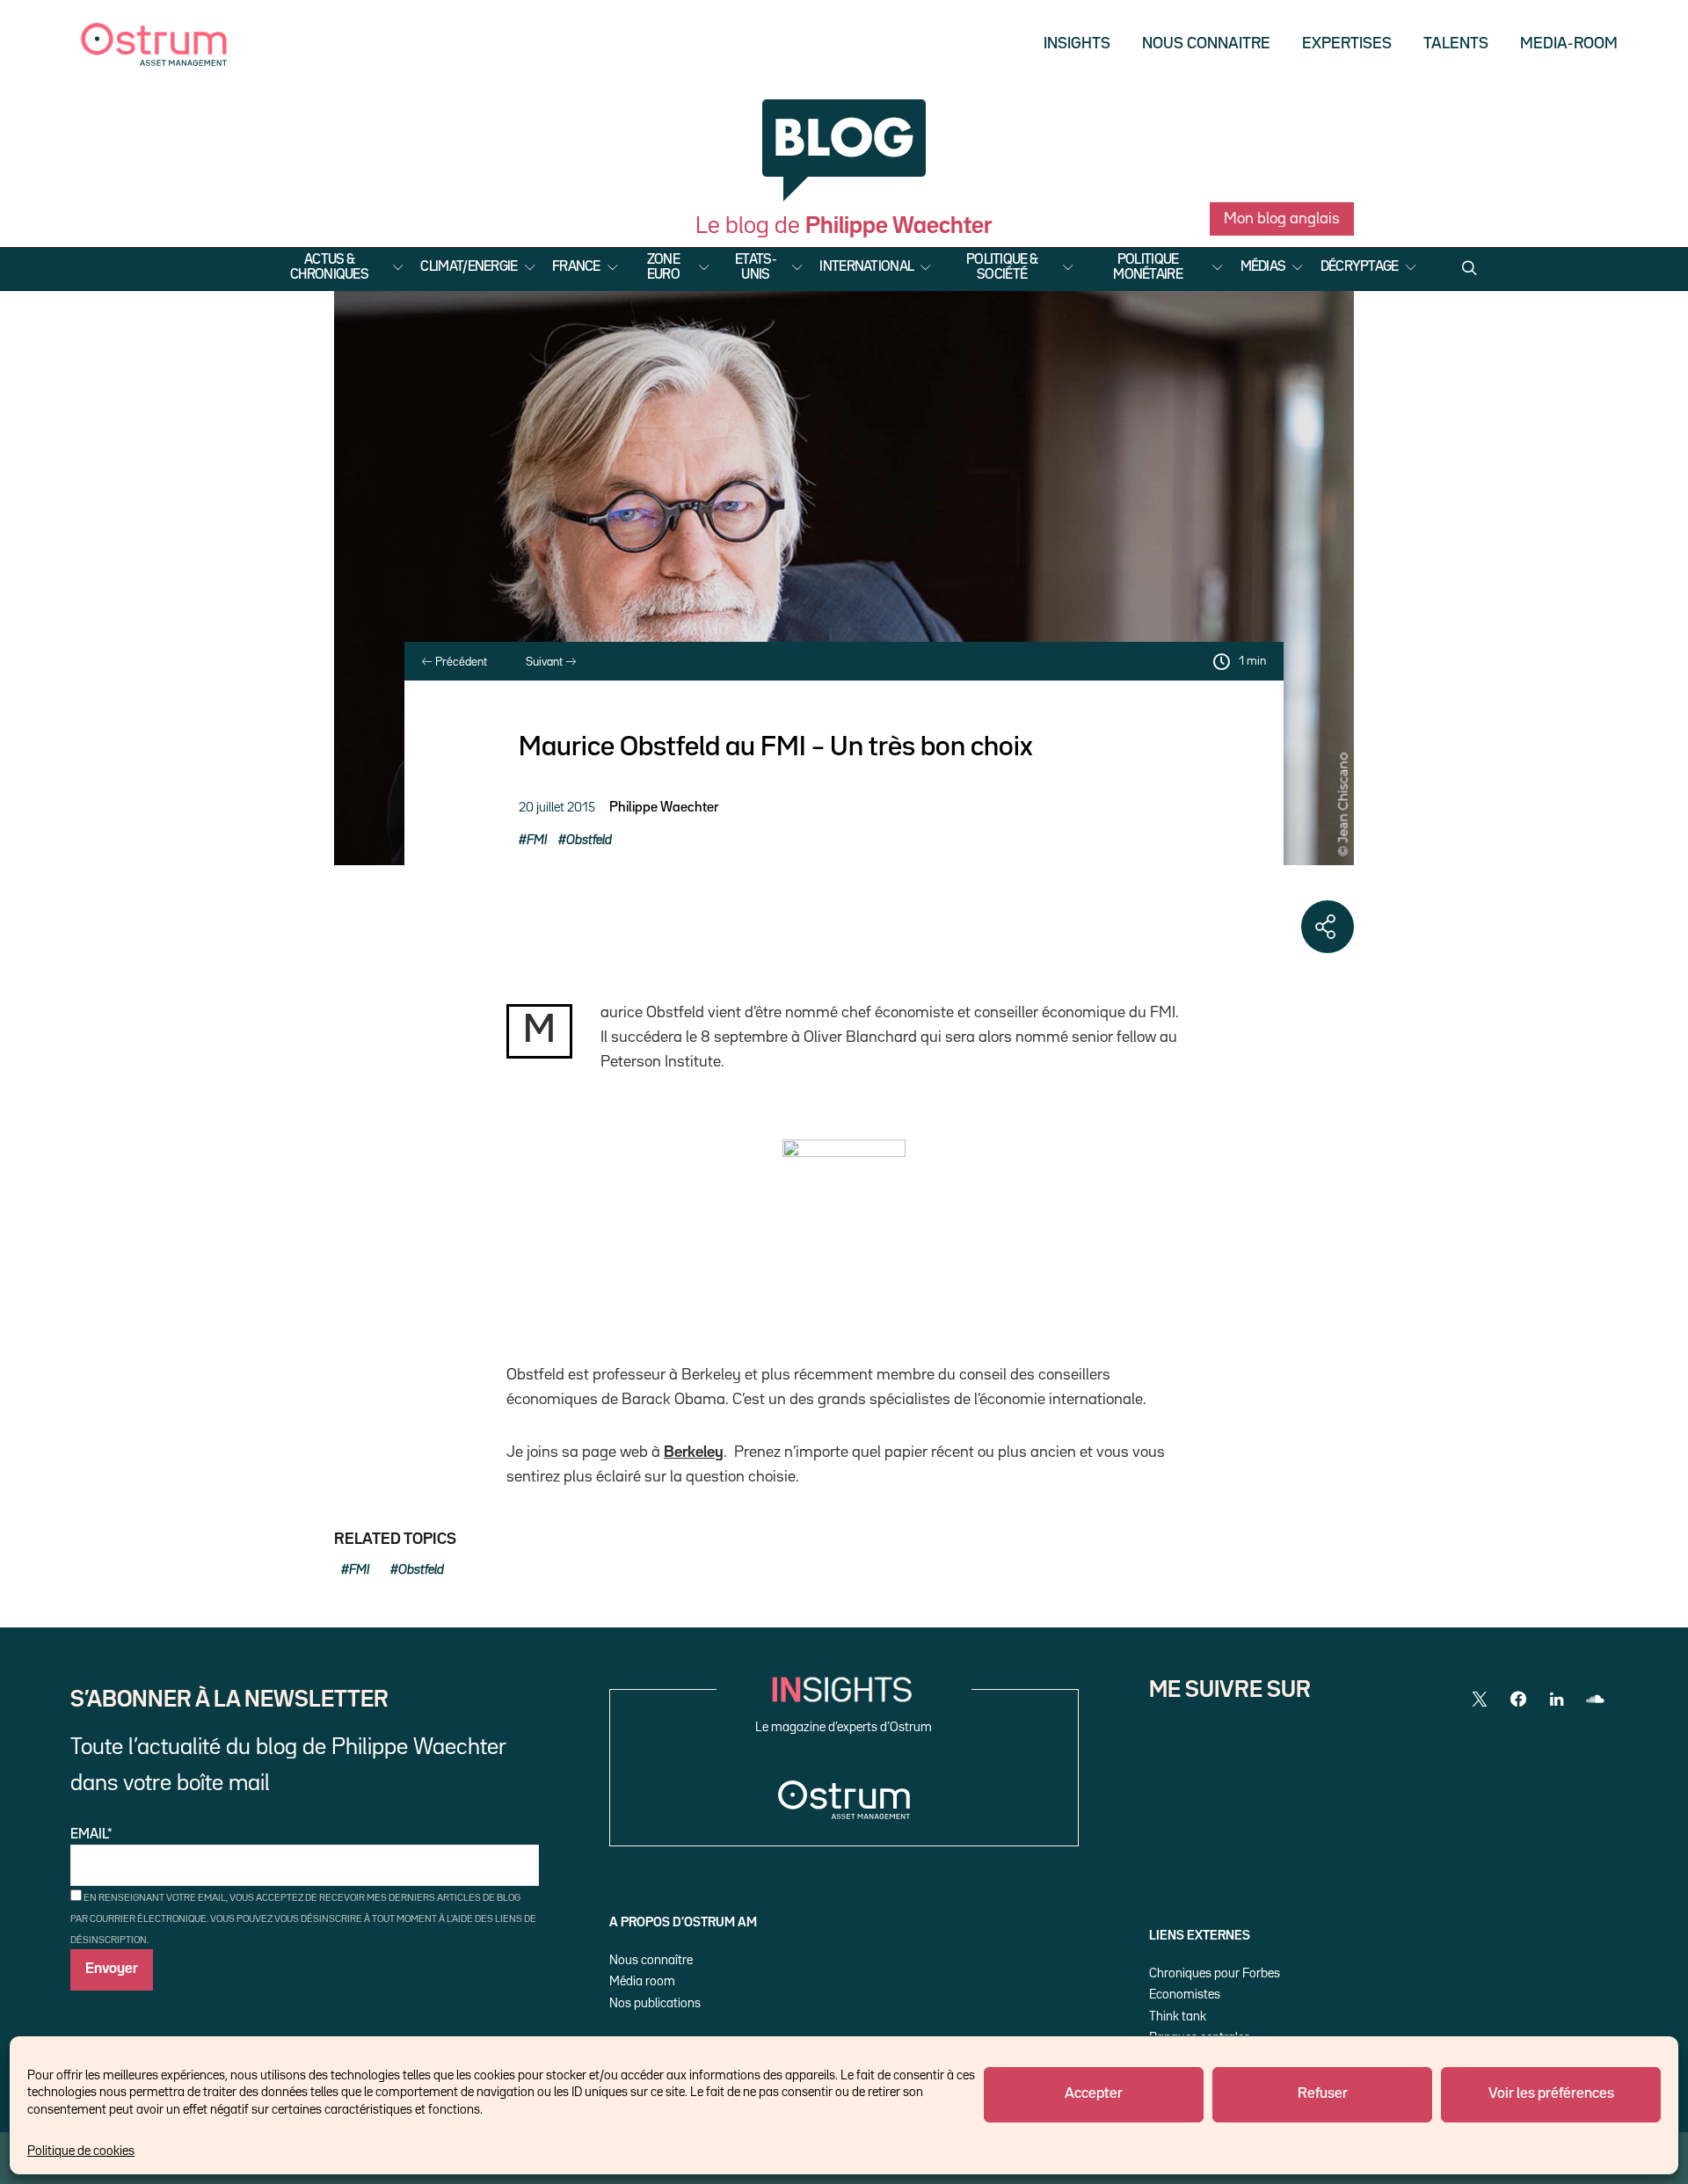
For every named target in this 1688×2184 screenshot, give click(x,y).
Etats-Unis (756, 268)
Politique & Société (1002, 268)
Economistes (1185, 1995)
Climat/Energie (469, 267)
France (576, 267)
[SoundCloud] (1596, 1700)
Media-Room (1569, 44)
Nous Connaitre (1206, 44)
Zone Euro (663, 268)
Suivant (546, 662)
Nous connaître (651, 1960)
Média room (642, 1981)
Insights (1077, 44)
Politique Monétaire (1148, 268)
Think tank (1178, 2017)
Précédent (460, 662)
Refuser (1323, 2094)
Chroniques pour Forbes (1215, 1973)
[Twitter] (1480, 1700)
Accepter (1094, 2094)
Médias (1263, 267)
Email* (91, 1835)
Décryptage (1360, 267)
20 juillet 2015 (557, 808)
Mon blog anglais (1282, 219)
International (866, 267)
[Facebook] (1518, 1700)
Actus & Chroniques (329, 268)
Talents (1456, 44)
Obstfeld (589, 840)
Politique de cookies (81, 2151)
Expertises (1347, 44)
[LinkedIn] (1557, 1700)
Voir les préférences (1551, 2094)
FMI (537, 840)
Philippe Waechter (664, 808)
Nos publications (655, 2003)
